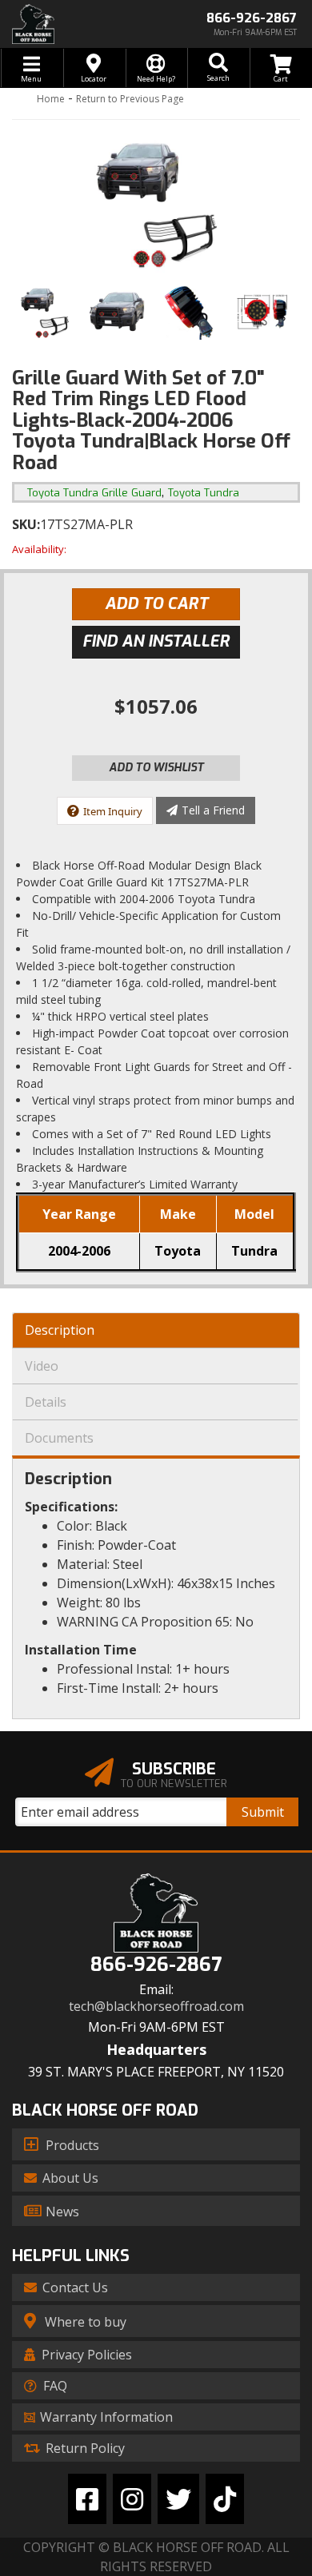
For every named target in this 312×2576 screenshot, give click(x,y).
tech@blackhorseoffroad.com (156, 2007)
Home (51, 99)
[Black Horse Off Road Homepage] (78, 24)
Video (42, 1366)
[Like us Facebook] (87, 2499)
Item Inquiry (113, 811)
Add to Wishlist (156, 768)
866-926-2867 (156, 1965)
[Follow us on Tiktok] (225, 2499)
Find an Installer (156, 641)
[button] (218, 68)
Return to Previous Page (130, 99)
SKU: (26, 524)
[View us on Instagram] (132, 2499)
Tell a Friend (213, 810)
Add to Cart (156, 604)
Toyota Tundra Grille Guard (94, 493)
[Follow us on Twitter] (178, 2499)
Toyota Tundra (204, 493)
